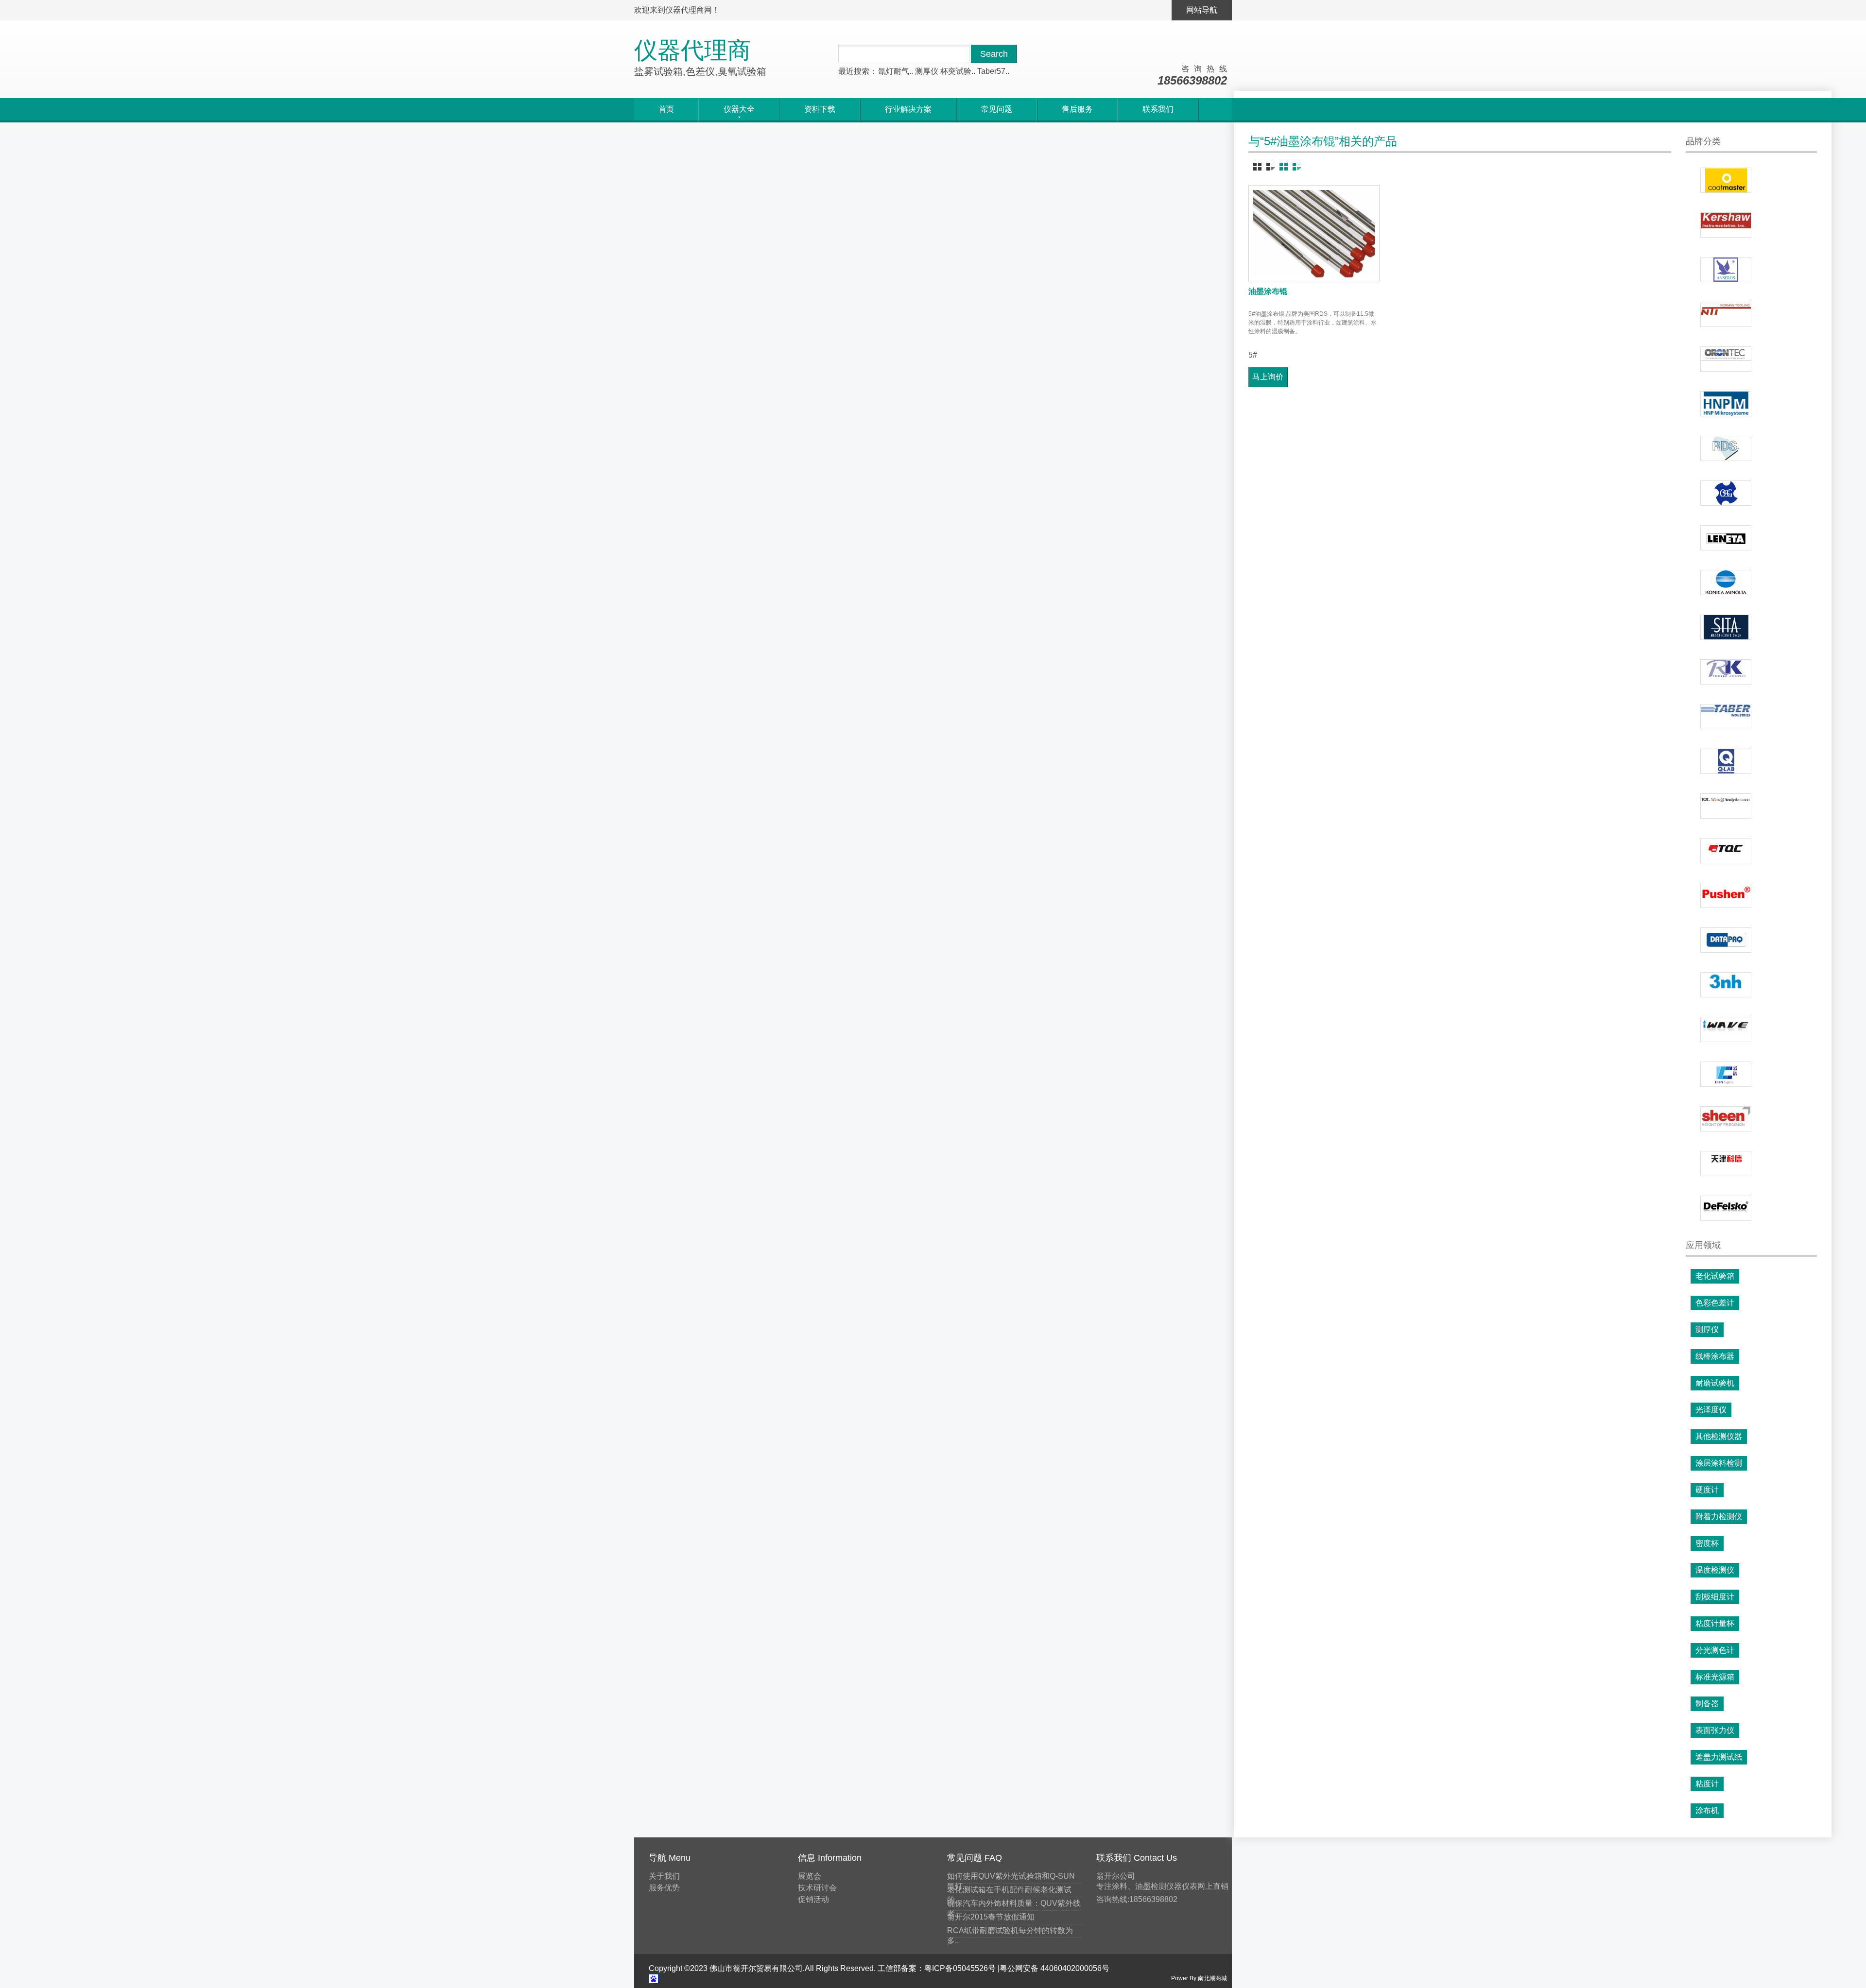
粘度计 (1707, 1784)
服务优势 (664, 1888)
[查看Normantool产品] (1726, 314)
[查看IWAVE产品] (1726, 1029)
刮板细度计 (1715, 1597)
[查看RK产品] (1726, 672)
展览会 (810, 1876)
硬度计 (1707, 1490)
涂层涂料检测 (1719, 1463)
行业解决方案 (908, 109)
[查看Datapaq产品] (1726, 940)
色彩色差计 (1715, 1303)
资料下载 (820, 109)
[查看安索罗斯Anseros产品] (1726, 270)
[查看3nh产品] (1726, 985)
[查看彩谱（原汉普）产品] (1726, 1074)
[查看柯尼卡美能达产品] (1726, 583)
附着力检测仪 (1719, 1517)
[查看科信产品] (1726, 1164)
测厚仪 (927, 71)
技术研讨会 (817, 1888)
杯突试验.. (958, 71)
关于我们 (664, 1876)
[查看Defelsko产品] (1726, 1208)
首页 (666, 109)
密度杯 (1707, 1543)
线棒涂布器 (1715, 1356)
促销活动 (813, 1899)
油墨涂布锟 (1268, 291)
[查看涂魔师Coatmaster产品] (1726, 180)
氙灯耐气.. (896, 71)
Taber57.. (993, 71)
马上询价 (1268, 377)
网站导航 (1202, 10)
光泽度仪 (1711, 1410)
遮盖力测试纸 (1719, 1757)
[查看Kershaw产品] (1726, 225)
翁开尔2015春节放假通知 (991, 1917)
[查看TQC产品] (1726, 851)
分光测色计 (1715, 1650)
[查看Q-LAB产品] (1726, 761)
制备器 (1707, 1704)
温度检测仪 (1715, 1570)
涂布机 (1707, 1810)
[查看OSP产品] (1726, 493)
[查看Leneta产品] (1726, 538)
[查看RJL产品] (1726, 806)
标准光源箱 (1715, 1677)
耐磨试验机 (1715, 1383)
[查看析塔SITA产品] (1726, 627)
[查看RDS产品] (1726, 448)
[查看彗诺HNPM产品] (1726, 404)
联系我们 (1158, 109)
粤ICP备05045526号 (960, 1968)
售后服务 (1077, 109)
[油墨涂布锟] (1314, 234)
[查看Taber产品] (1726, 717)
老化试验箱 (1715, 1276)
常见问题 (997, 109)
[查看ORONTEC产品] (1726, 359)
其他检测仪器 (1719, 1436)
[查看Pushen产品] (1726, 895)
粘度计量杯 (1715, 1623)
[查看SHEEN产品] (1726, 1119)
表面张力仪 (1715, 1730)
